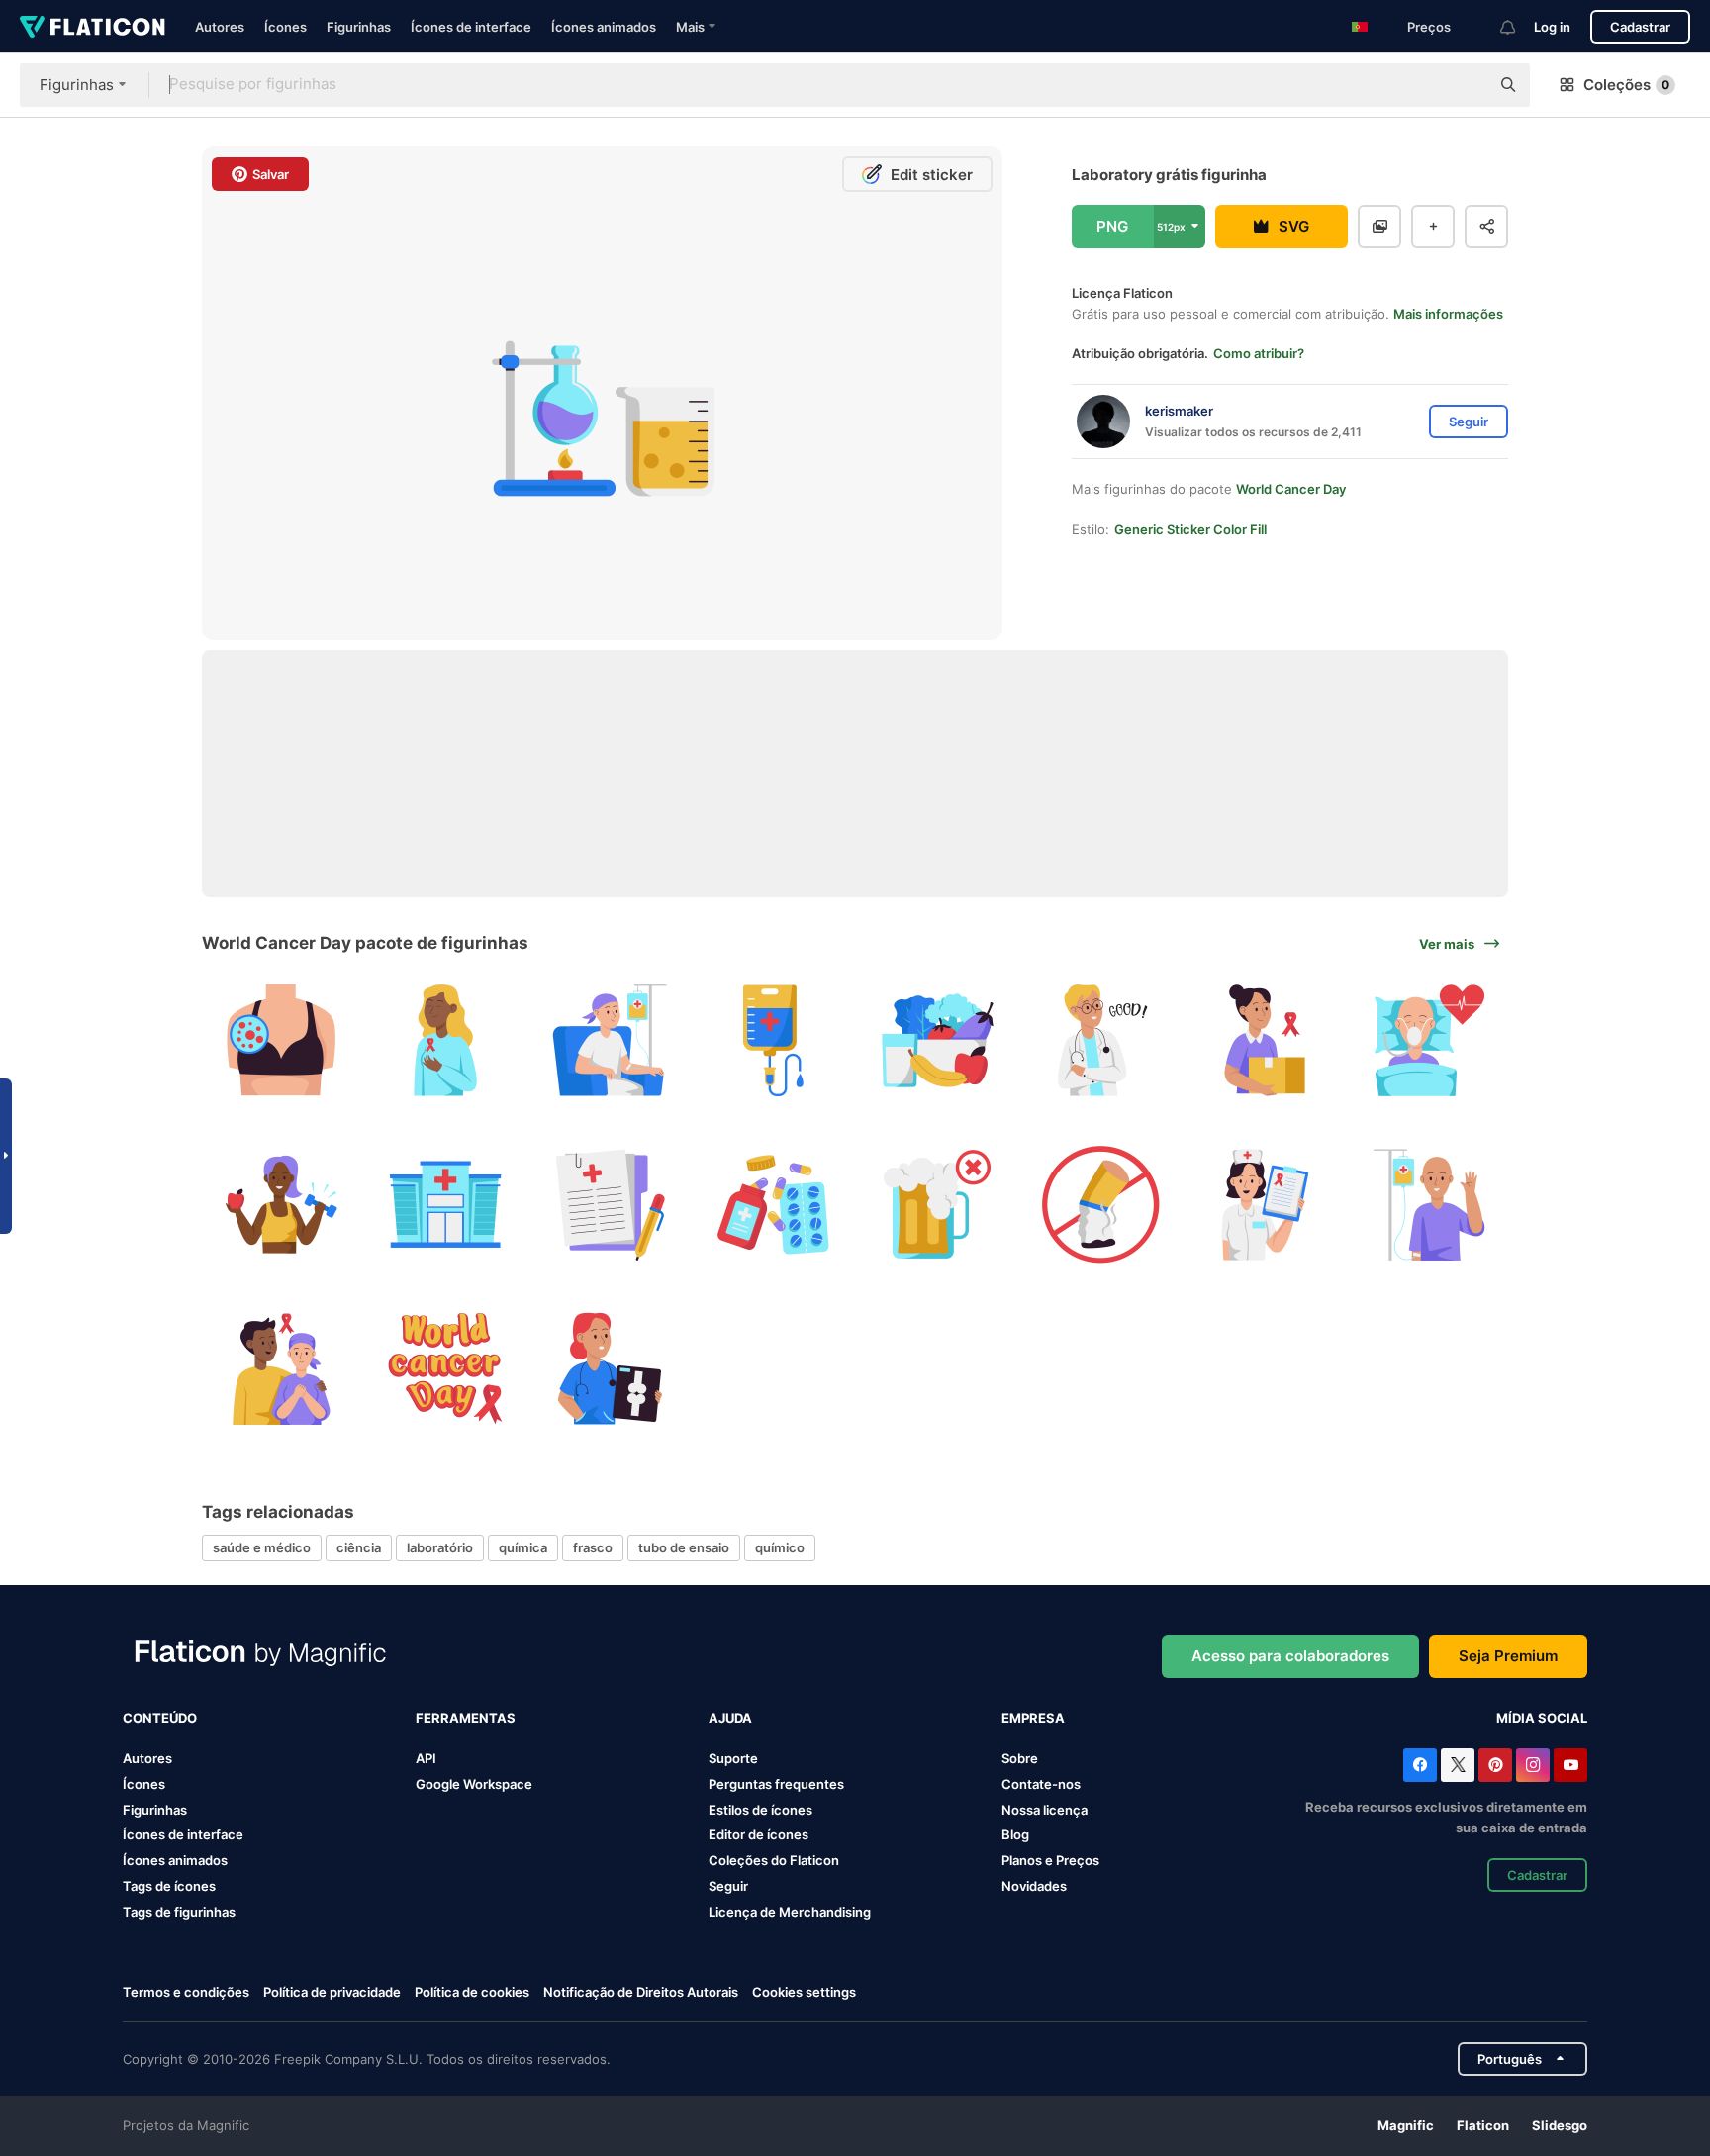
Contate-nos (1041, 1784)
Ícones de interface (471, 27)
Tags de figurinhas (179, 1912)
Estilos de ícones (760, 1810)
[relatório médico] (609, 1205)
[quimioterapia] (609, 1040)
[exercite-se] (282, 1205)
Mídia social (1542, 1718)
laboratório (440, 1547)
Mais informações (1448, 314)
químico (780, 1547)
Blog (1015, 1834)
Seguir (728, 1886)
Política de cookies (472, 1992)
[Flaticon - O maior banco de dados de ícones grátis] (93, 27)
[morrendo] (1428, 1040)
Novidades (1034, 1886)
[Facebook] (1420, 1765)
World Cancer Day (1291, 489)
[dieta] (938, 1040)
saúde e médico (262, 1547)
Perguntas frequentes (776, 1784)
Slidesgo (1560, 2125)
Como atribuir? (1259, 353)
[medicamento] (773, 1205)
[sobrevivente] (446, 1040)
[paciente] (1428, 1205)
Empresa (1033, 1718)
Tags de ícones (169, 1886)
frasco (593, 1547)
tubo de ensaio (684, 1547)
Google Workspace (474, 1784)
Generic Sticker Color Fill (1190, 529)
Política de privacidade (332, 1992)
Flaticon (1483, 2125)
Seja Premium (1508, 1656)
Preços (1429, 27)
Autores (220, 27)
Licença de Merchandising (790, 1912)
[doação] (1265, 1040)
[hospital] (446, 1205)
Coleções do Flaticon (774, 1860)
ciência (359, 1547)
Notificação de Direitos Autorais (641, 1992)
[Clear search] (1465, 85)
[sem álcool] (938, 1205)
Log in (1552, 27)
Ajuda (730, 1718)
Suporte (733, 1758)
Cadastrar (1640, 27)
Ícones (285, 27)
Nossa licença (1045, 1810)
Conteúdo (160, 1718)
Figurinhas (359, 27)
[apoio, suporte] (282, 1368)
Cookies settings (804, 1992)
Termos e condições (186, 1992)
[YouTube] (1570, 1765)
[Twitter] (1458, 1765)
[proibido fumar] (1101, 1205)
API (426, 1758)
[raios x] (609, 1368)
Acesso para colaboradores (1290, 1656)
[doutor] (1101, 1040)
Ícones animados (604, 27)
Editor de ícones (759, 1834)
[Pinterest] (1495, 1765)
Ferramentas (466, 1718)
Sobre (1020, 1758)
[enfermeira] (1265, 1205)
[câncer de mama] (282, 1040)
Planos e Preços (1050, 1860)
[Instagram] (1533, 1765)
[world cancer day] (446, 1368)
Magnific (1406, 2125)
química (523, 1547)
